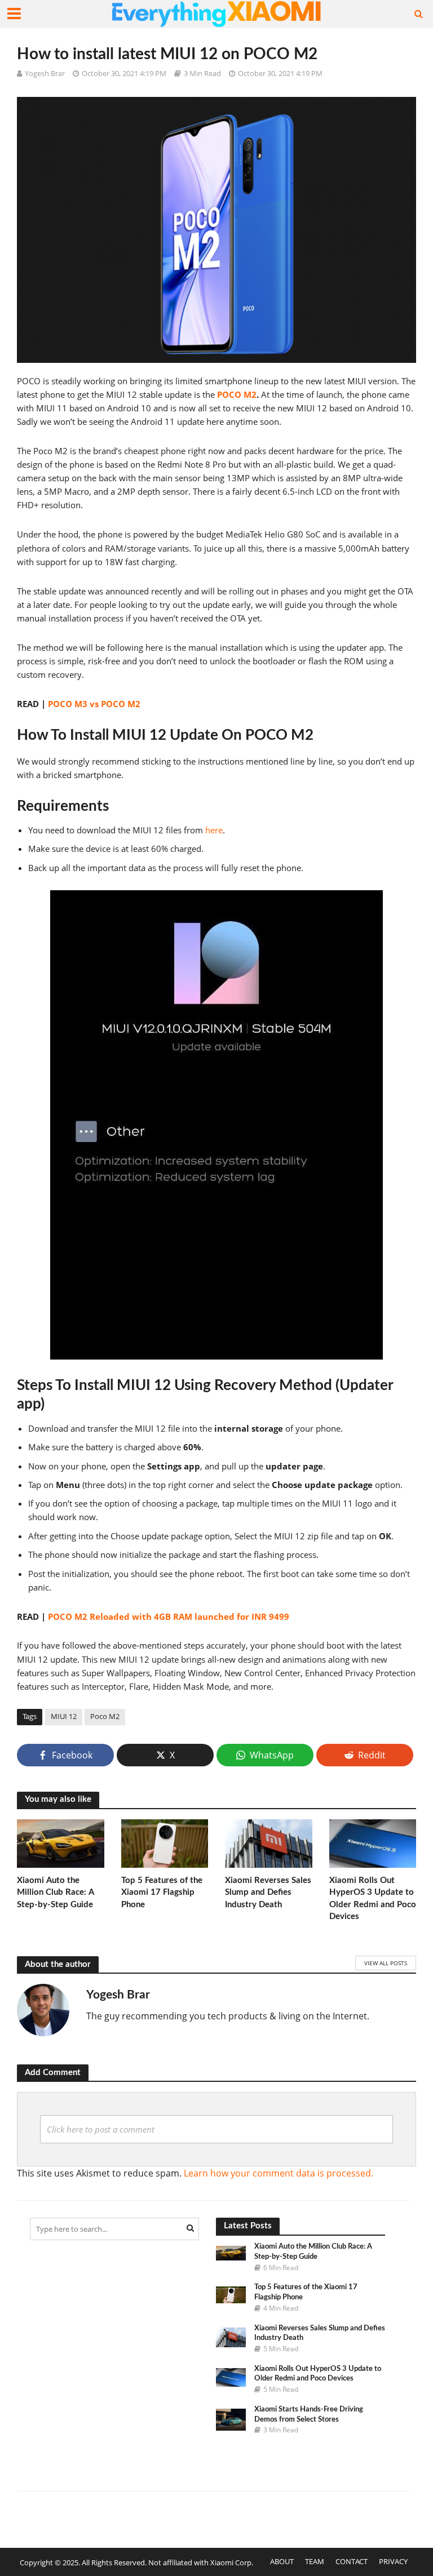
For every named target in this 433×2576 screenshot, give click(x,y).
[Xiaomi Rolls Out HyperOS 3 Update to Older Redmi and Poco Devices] (373, 1842)
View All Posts (386, 1963)
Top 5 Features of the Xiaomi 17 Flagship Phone (162, 1893)
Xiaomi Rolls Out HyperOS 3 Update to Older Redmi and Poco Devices (373, 1898)
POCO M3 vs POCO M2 (94, 704)
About (282, 2561)
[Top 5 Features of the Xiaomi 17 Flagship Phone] (165, 1842)
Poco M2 (105, 1716)
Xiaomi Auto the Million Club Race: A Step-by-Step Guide (56, 1893)
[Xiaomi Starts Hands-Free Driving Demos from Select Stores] (231, 2419)
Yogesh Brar (45, 73)
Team (315, 2561)
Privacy (393, 2561)
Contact (352, 2561)
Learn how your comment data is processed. (279, 2173)
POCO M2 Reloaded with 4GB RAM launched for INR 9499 (169, 1616)
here (214, 830)
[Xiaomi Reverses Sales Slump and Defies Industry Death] (269, 1842)
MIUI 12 (64, 1716)
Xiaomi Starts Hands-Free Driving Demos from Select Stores (309, 2415)
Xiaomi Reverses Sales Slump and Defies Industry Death (268, 1893)
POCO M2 (237, 394)
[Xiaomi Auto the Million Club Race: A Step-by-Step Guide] (61, 1842)
